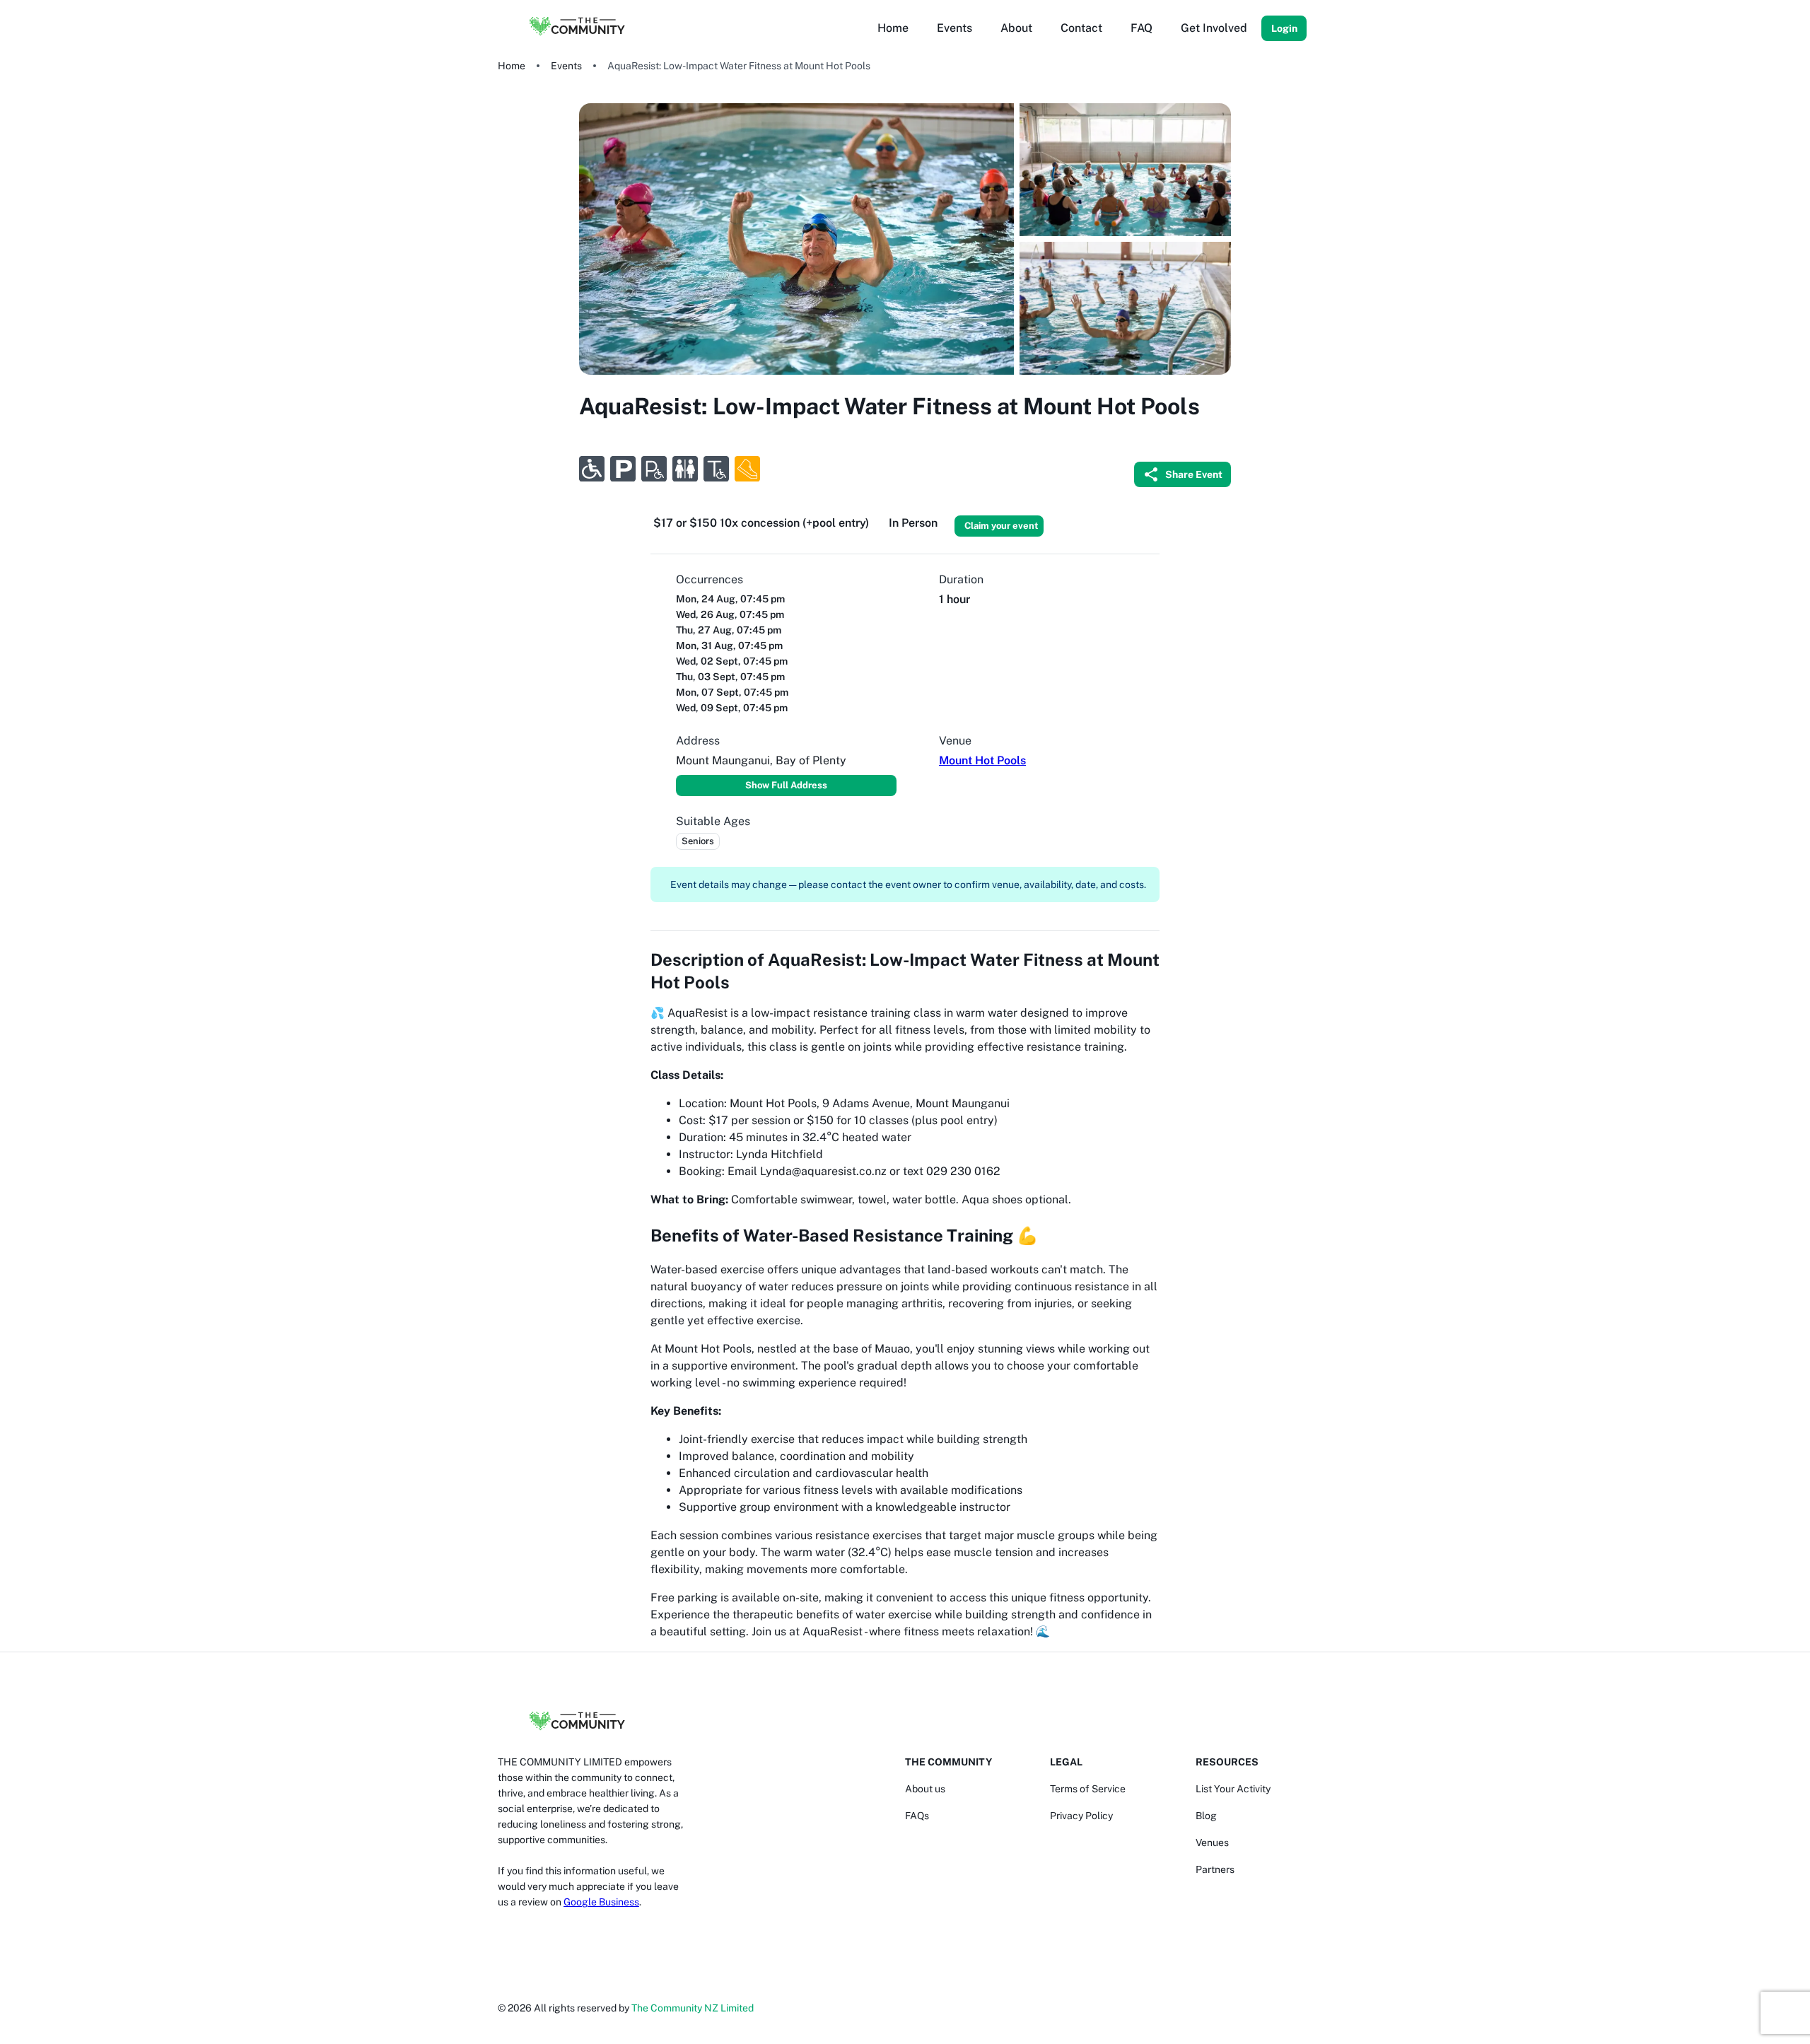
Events (566, 66)
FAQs (917, 1816)
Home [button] (893, 28)
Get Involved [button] (1214, 28)
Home (512, 66)
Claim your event (1001, 526)
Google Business (601, 1902)
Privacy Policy (1081, 1816)
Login (1284, 28)
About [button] (1016, 28)
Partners (1215, 1869)
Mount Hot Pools (982, 760)
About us (925, 1789)
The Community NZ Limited (693, 2008)
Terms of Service (1088, 1789)
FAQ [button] (1142, 28)
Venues (1212, 1842)
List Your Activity (1233, 1789)
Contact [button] (1081, 28)
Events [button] (954, 28)
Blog (1206, 1816)
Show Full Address (786, 785)
